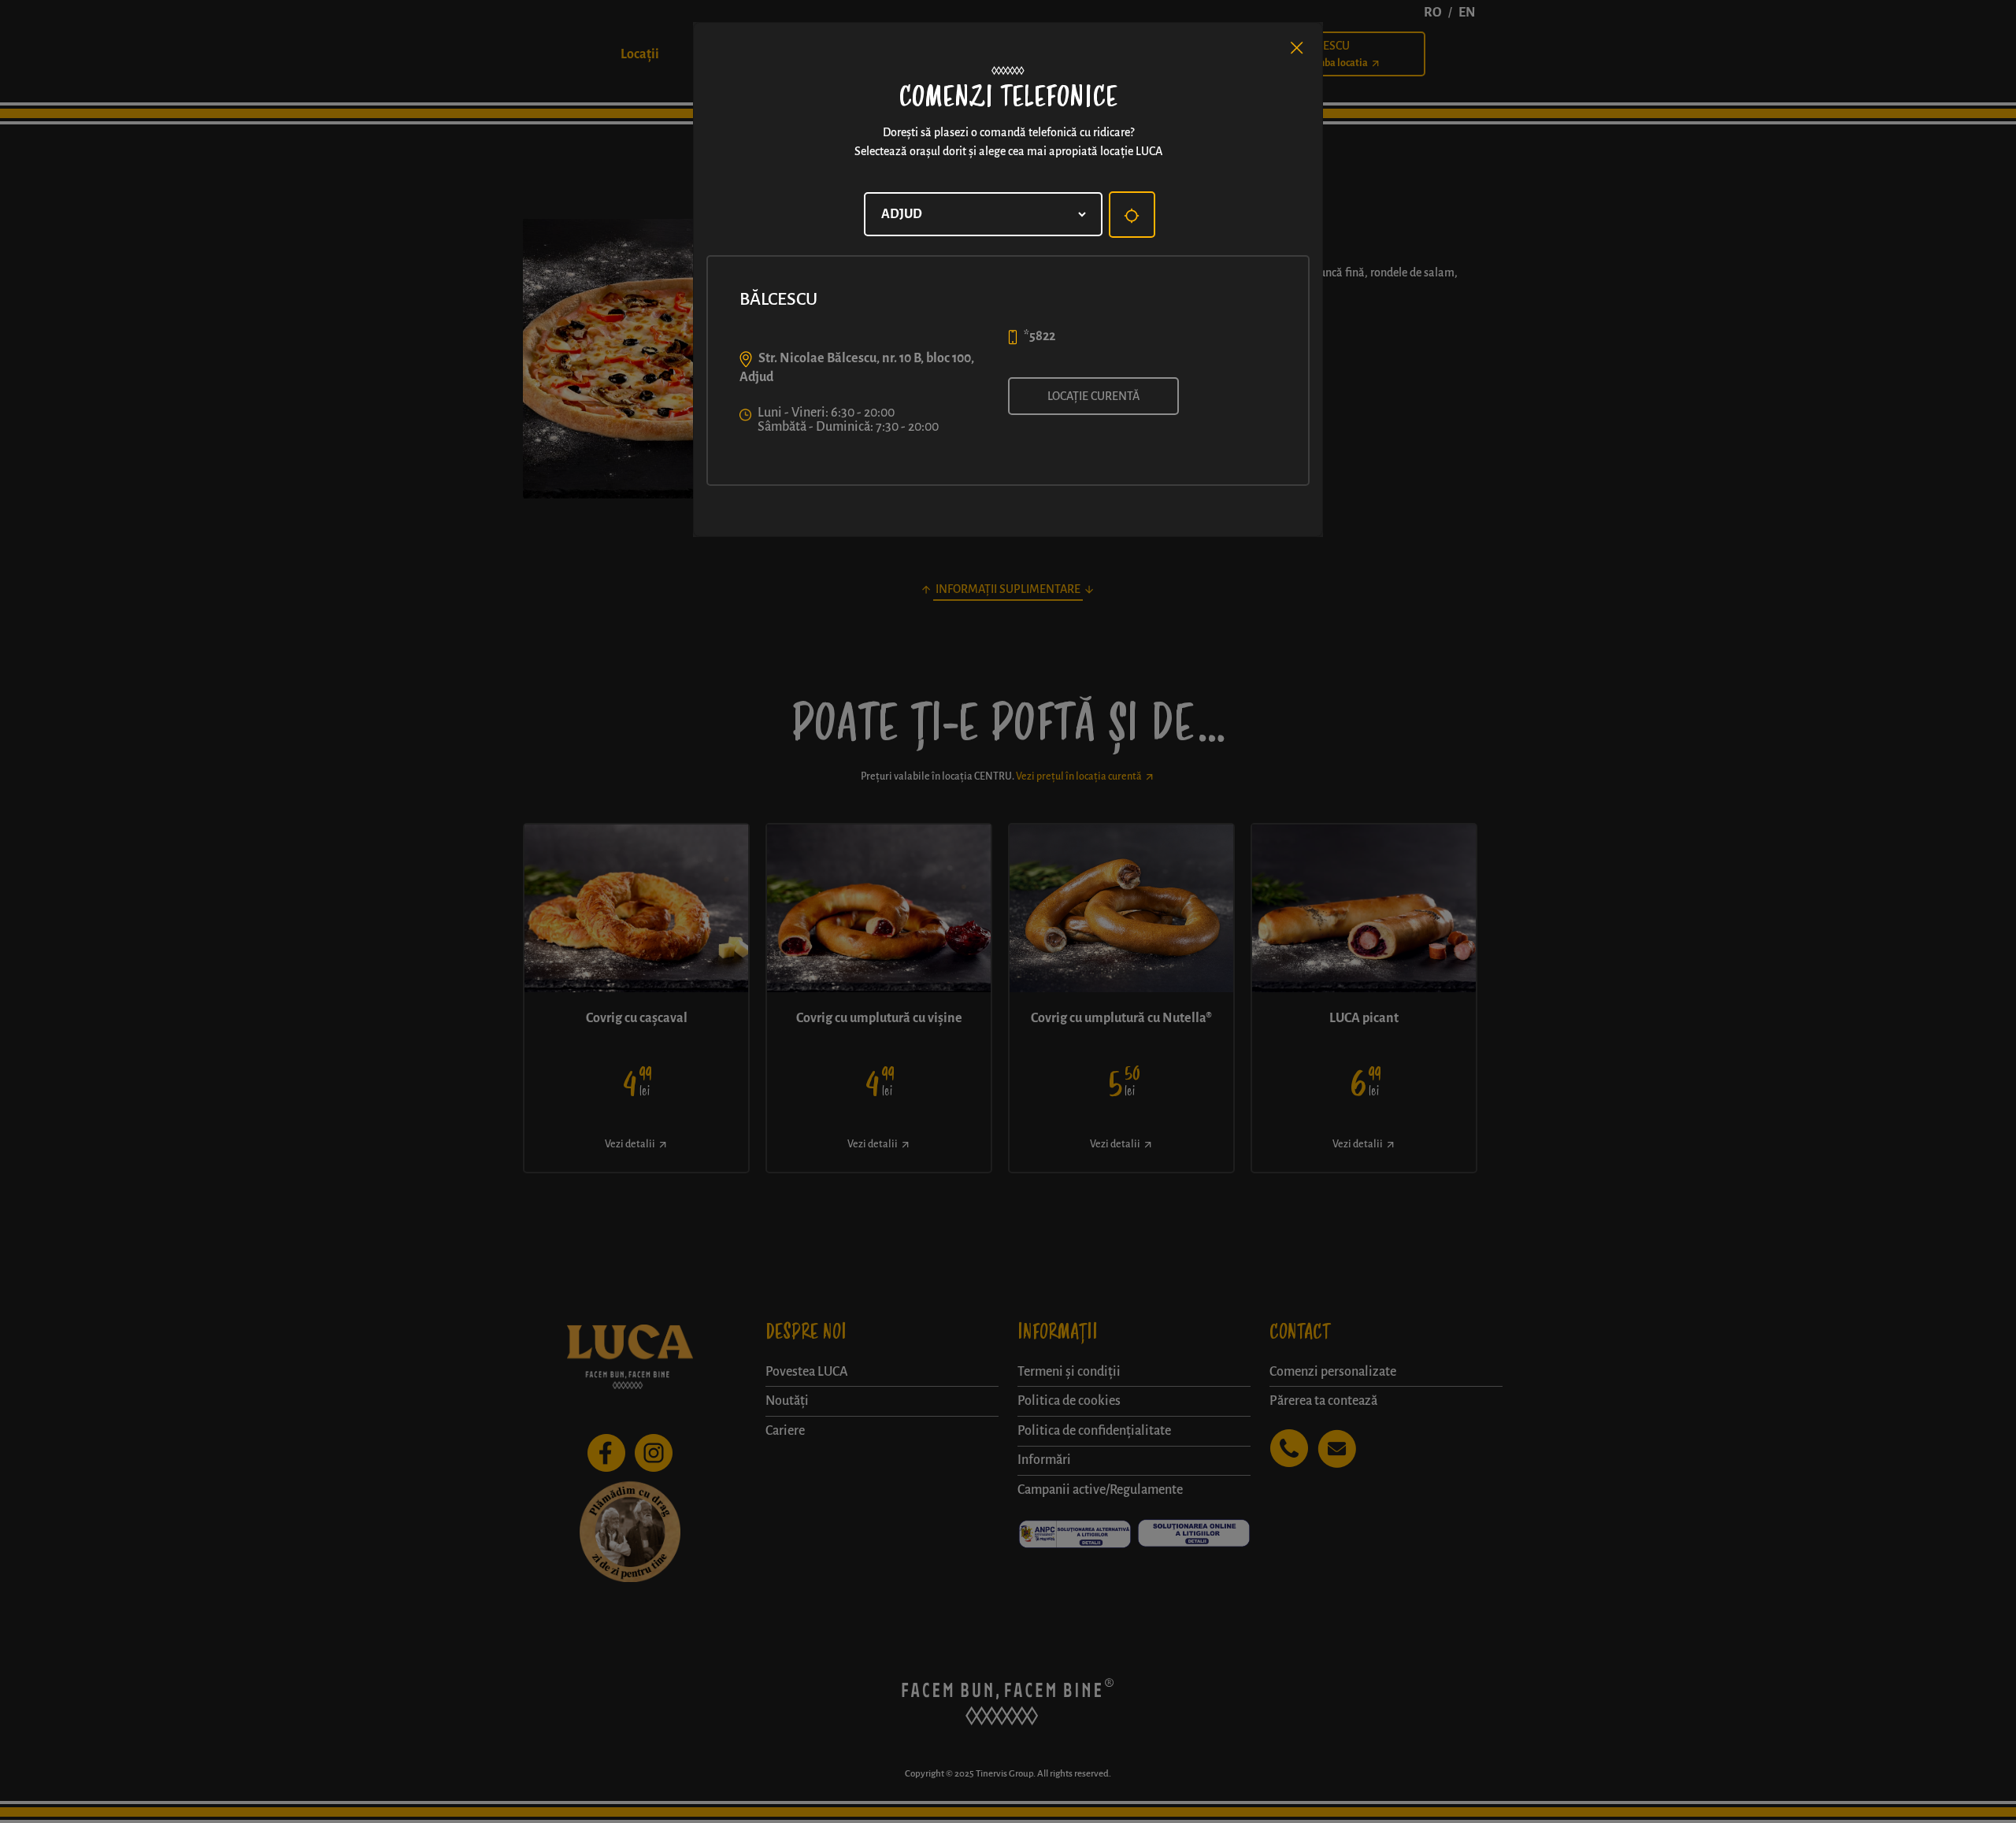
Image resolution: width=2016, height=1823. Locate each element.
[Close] (1297, 48)
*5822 (1039, 336)
